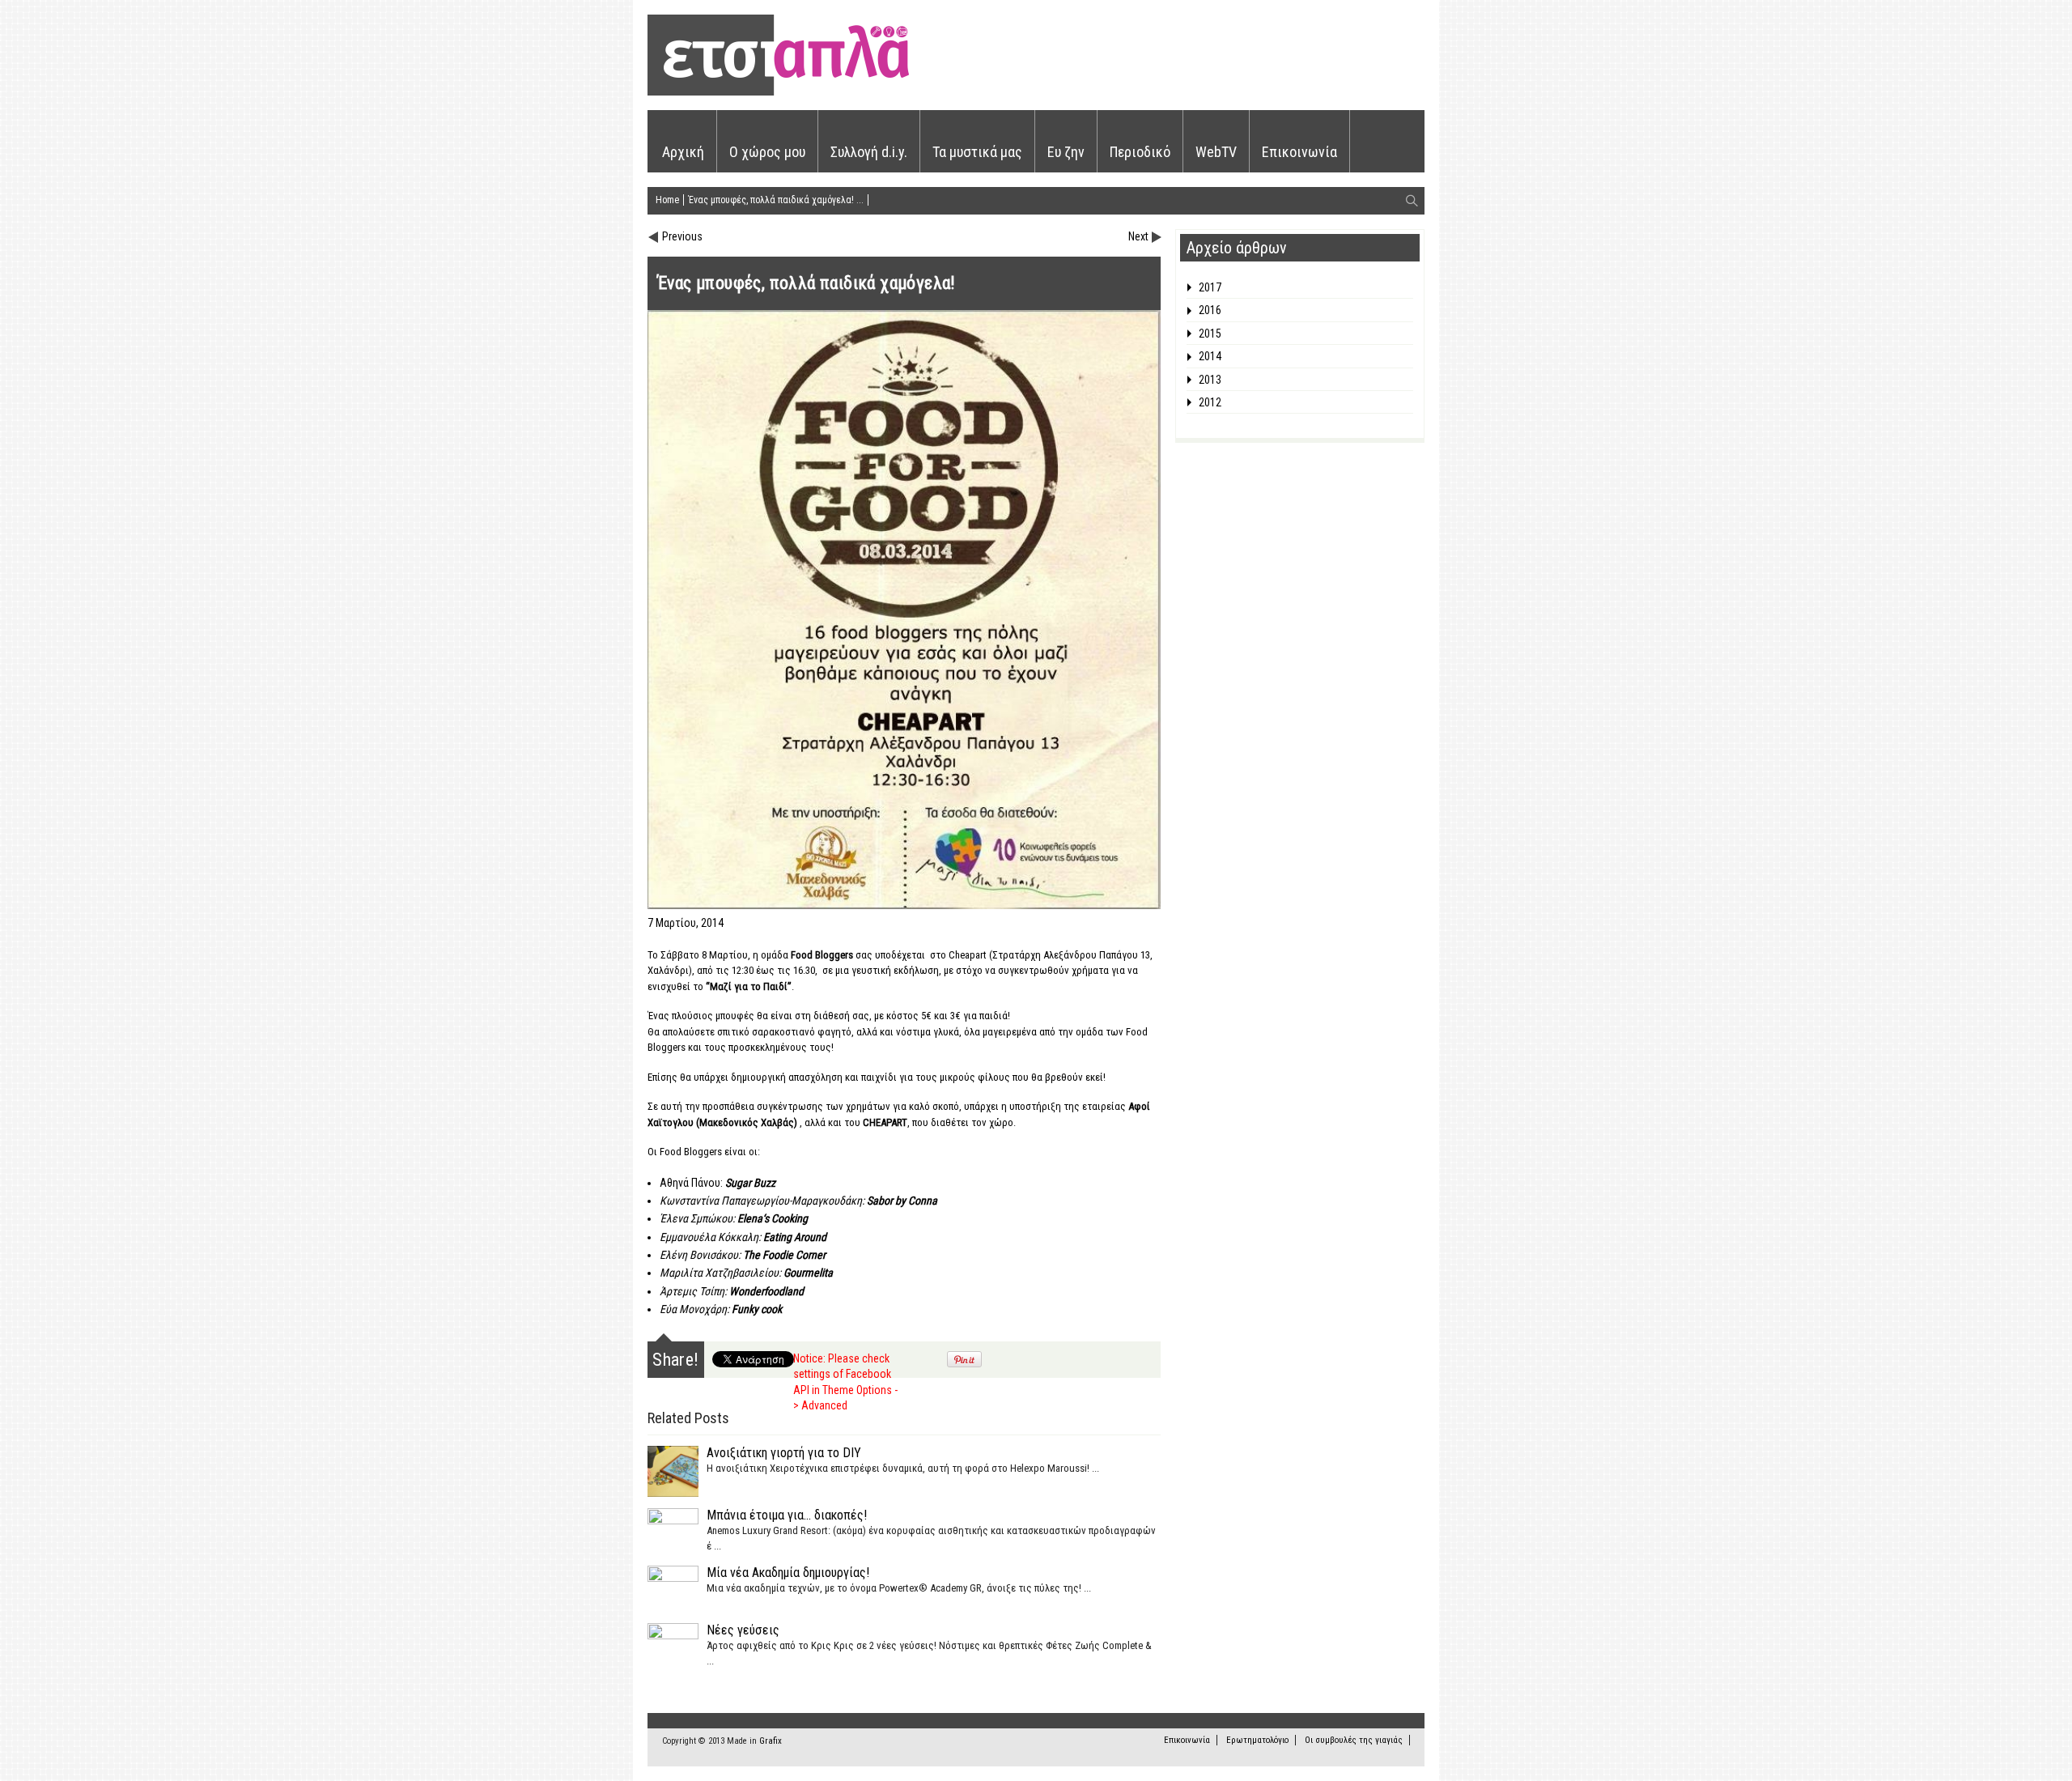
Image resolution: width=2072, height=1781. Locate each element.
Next (1138, 236)
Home (667, 200)
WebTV (1216, 152)
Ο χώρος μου (767, 152)
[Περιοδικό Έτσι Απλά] (778, 93)
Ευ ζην (1066, 152)
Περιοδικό (1140, 152)
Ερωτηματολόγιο (1257, 1740)
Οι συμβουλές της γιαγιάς (1354, 1740)
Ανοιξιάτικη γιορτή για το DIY (784, 1453)
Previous (682, 236)
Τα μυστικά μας (977, 152)
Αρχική (683, 152)
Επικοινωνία (1299, 152)
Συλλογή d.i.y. (869, 152)
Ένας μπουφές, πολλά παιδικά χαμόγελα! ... (776, 200)
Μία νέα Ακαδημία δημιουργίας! (788, 1573)
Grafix (771, 1741)
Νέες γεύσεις (743, 1630)
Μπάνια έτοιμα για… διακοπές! (787, 1515)
